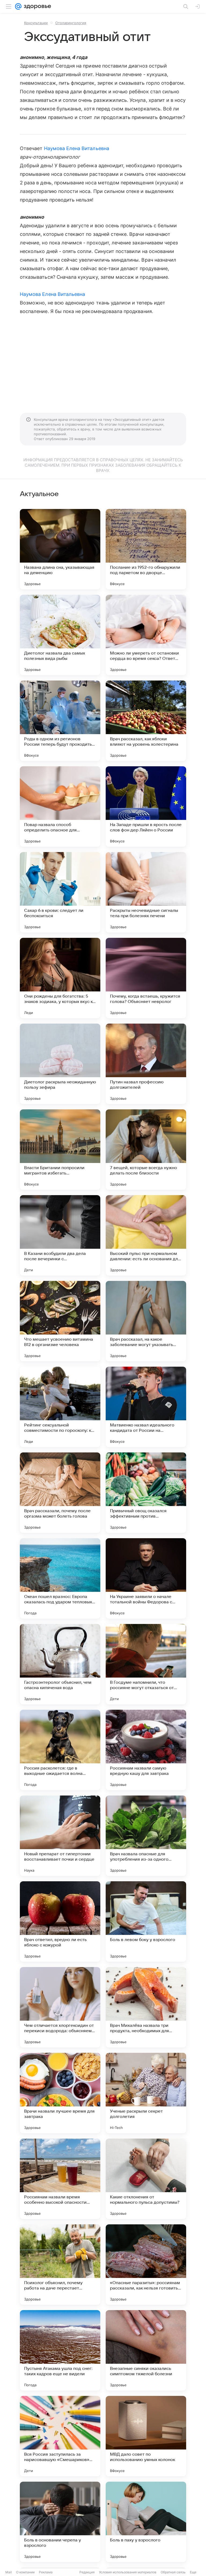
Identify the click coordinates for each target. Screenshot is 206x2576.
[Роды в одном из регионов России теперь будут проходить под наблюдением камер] (60, 721)
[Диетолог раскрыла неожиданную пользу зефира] (60, 1064)
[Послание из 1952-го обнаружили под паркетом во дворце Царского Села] (146, 549)
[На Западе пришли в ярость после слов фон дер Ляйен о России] (146, 806)
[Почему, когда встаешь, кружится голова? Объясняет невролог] (146, 978)
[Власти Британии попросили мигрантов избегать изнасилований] (60, 1150)
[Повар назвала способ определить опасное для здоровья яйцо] (60, 806)
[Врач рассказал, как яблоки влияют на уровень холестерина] (146, 721)
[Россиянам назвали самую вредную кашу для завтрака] (146, 1750)
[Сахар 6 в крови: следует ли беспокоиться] (60, 892)
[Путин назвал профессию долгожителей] (146, 1064)
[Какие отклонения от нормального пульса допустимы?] (146, 2179)
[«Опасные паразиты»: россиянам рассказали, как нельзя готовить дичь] (146, 2265)
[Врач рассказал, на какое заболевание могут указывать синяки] (146, 1321)
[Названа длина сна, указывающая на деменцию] (60, 549)
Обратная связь (173, 2572)
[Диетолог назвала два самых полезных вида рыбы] (60, 635)
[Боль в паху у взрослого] (146, 2522)
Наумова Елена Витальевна (77, 148)
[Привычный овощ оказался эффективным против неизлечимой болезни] (146, 1493)
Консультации (36, 23)
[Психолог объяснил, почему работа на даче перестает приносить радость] (60, 2265)
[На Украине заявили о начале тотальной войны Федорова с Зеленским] (146, 1578)
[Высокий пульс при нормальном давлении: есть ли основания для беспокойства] (146, 1235)
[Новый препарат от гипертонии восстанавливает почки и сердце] (60, 1836)
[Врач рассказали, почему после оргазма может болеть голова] (60, 1493)
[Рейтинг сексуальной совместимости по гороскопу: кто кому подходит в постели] (60, 1407)
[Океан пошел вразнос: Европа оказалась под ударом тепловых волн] (60, 1578)
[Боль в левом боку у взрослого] (146, 1921)
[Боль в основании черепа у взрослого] (60, 2522)
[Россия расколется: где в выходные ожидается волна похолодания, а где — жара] (60, 1750)
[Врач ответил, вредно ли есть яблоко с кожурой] (60, 1921)
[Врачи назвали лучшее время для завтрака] (60, 2093)
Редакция (87, 2572)
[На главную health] (36, 6)
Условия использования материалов (128, 2572)
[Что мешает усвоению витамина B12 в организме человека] (60, 1321)
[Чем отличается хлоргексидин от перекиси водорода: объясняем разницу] (60, 2007)
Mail (9, 2572)
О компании (25, 2572)
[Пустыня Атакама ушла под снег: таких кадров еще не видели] (60, 2350)
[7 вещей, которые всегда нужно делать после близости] (146, 1150)
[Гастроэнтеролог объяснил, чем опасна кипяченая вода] (60, 1664)
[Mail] (18, 6)
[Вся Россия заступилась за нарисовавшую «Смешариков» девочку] (60, 2436)
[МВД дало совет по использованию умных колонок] (146, 2436)
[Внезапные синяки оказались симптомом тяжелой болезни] (146, 2350)
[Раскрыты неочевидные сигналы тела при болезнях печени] (146, 892)
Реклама (46, 2572)
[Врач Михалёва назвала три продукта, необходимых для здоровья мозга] (146, 2007)
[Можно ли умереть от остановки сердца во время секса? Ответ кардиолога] (146, 635)
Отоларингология (71, 23)
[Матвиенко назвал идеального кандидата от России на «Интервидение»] (146, 1407)
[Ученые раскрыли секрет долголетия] (146, 2093)
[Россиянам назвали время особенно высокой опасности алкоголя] (60, 2179)
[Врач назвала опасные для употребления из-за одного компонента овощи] (146, 1836)
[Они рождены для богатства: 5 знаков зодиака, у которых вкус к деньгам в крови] (60, 978)
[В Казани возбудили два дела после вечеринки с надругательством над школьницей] (60, 1235)
